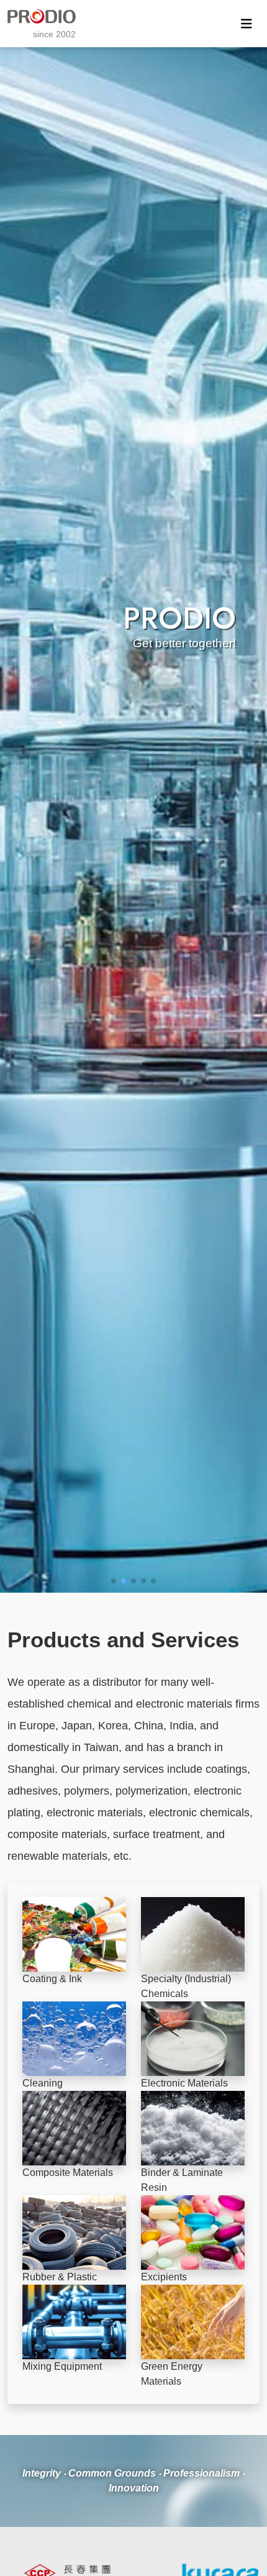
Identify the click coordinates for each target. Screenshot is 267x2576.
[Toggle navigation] (247, 24)
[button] (114, 1581)
